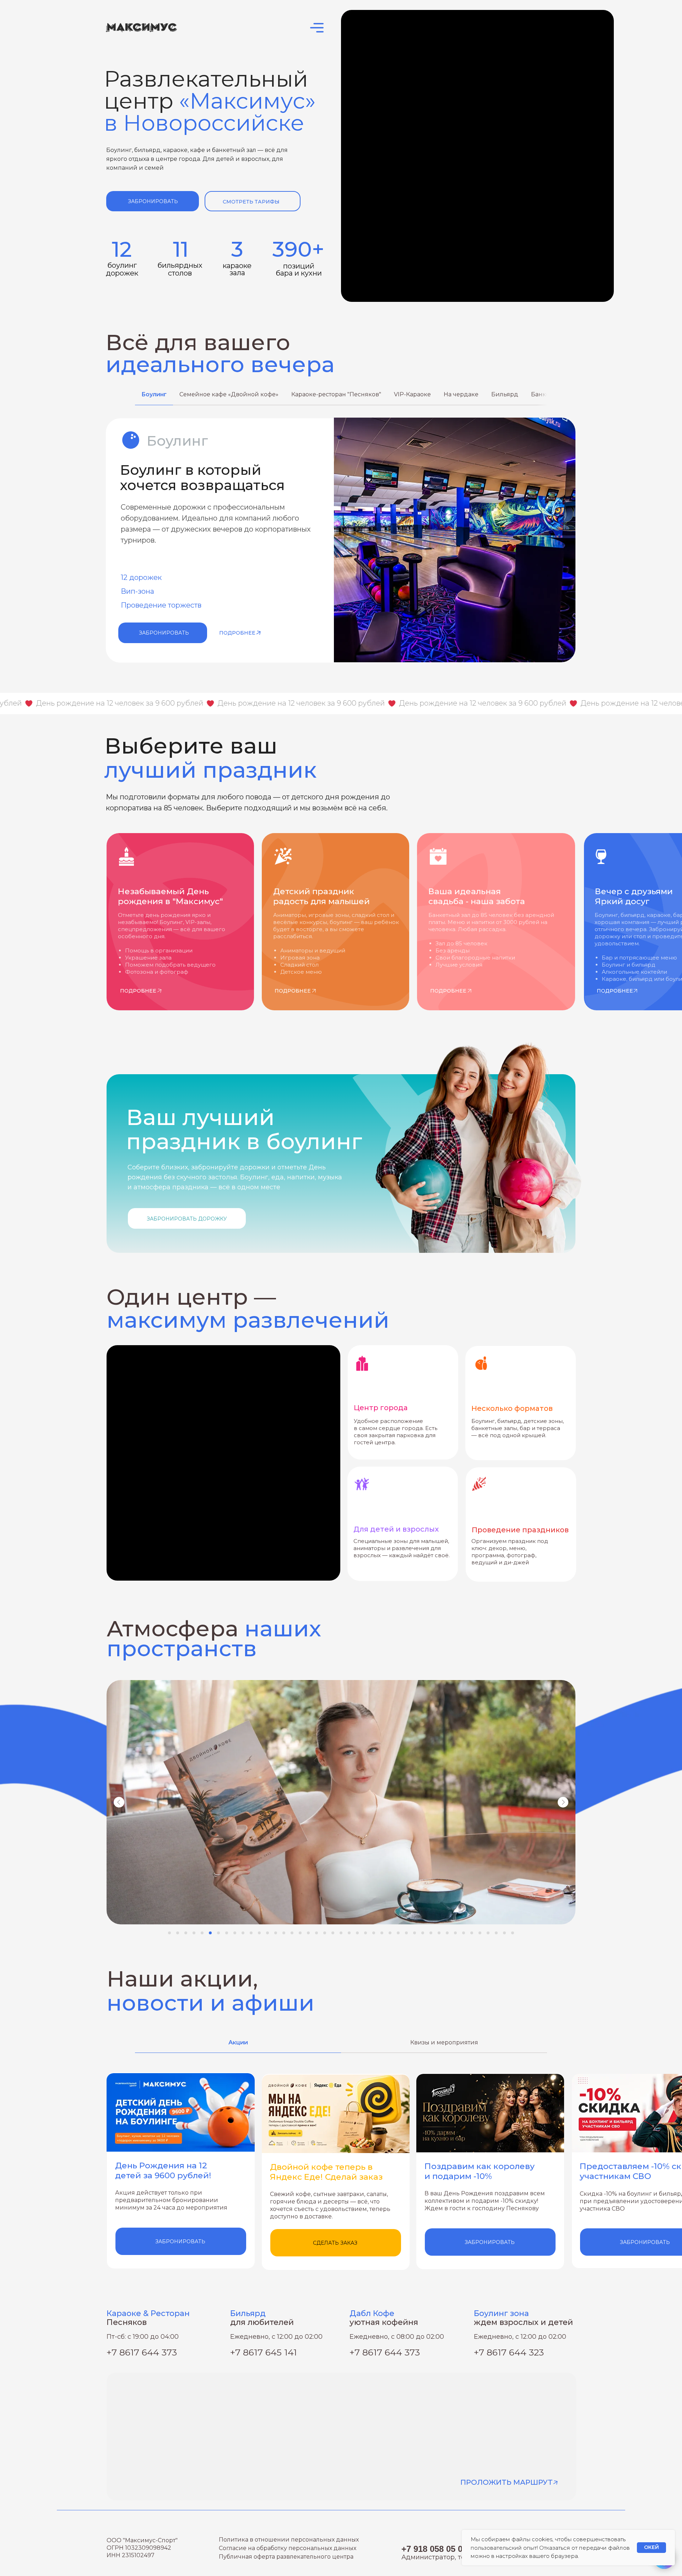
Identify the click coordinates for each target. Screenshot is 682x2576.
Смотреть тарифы (251, 202)
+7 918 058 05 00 (434, 2549)
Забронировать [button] (153, 201)
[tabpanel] (341, 541)
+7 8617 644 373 (385, 2352)
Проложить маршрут (507, 2482)
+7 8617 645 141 (264, 2352)
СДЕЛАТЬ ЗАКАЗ (335, 2243)
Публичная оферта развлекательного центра (286, 2557)
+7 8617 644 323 (509, 2352)
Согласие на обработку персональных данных (288, 2548)
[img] (259, 633)
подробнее (615, 991)
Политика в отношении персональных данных (289, 2540)
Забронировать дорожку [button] (187, 1219)
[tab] (154, 398)
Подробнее (237, 633)
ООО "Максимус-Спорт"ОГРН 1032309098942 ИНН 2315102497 (142, 2548)
